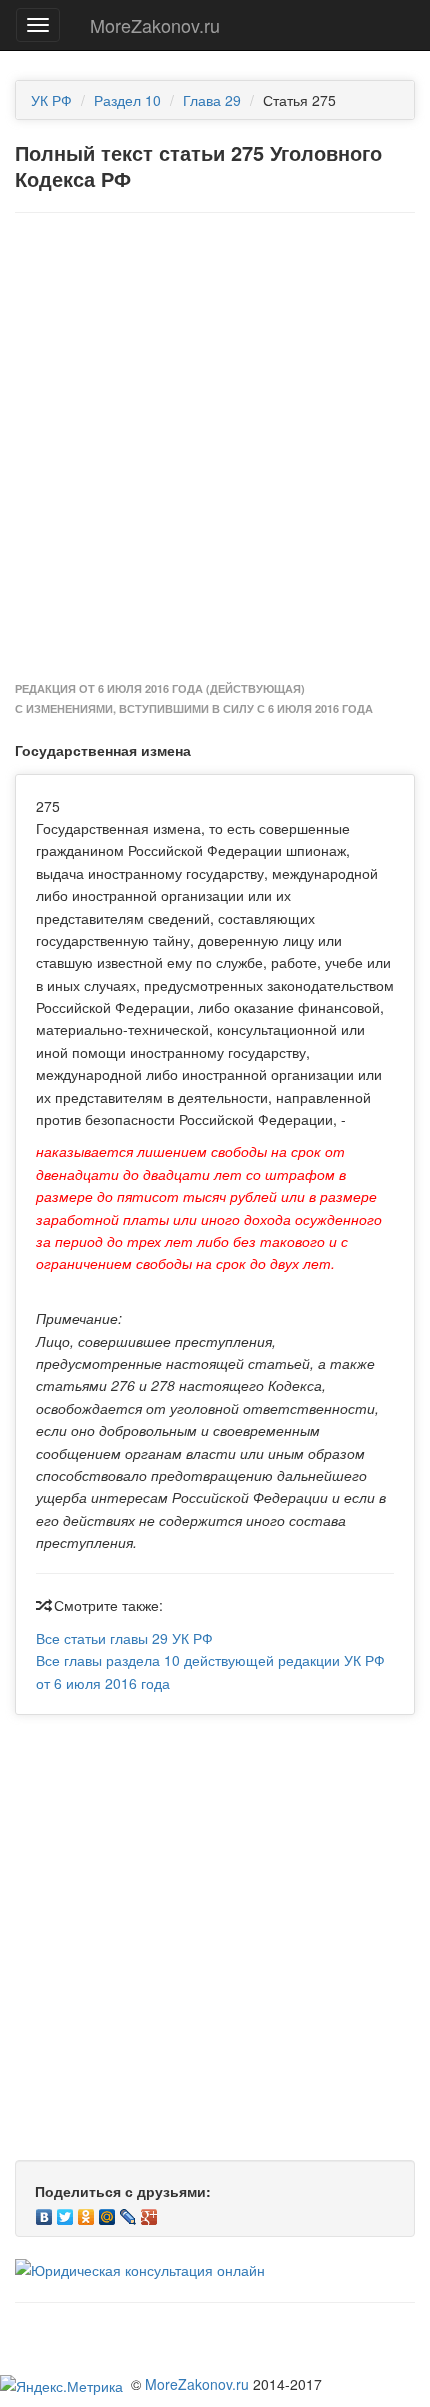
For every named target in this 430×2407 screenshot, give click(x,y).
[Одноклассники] (86, 2212)
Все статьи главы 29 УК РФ (124, 1638)
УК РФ (51, 100)
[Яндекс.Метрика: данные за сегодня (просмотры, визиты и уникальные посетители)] (61, 2386)
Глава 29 (212, 100)
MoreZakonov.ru (155, 25)
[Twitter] (65, 2212)
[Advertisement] (215, 448)
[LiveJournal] (128, 2212)
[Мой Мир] (107, 2212)
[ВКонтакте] (44, 2212)
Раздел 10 (127, 100)
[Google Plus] (149, 2212)
